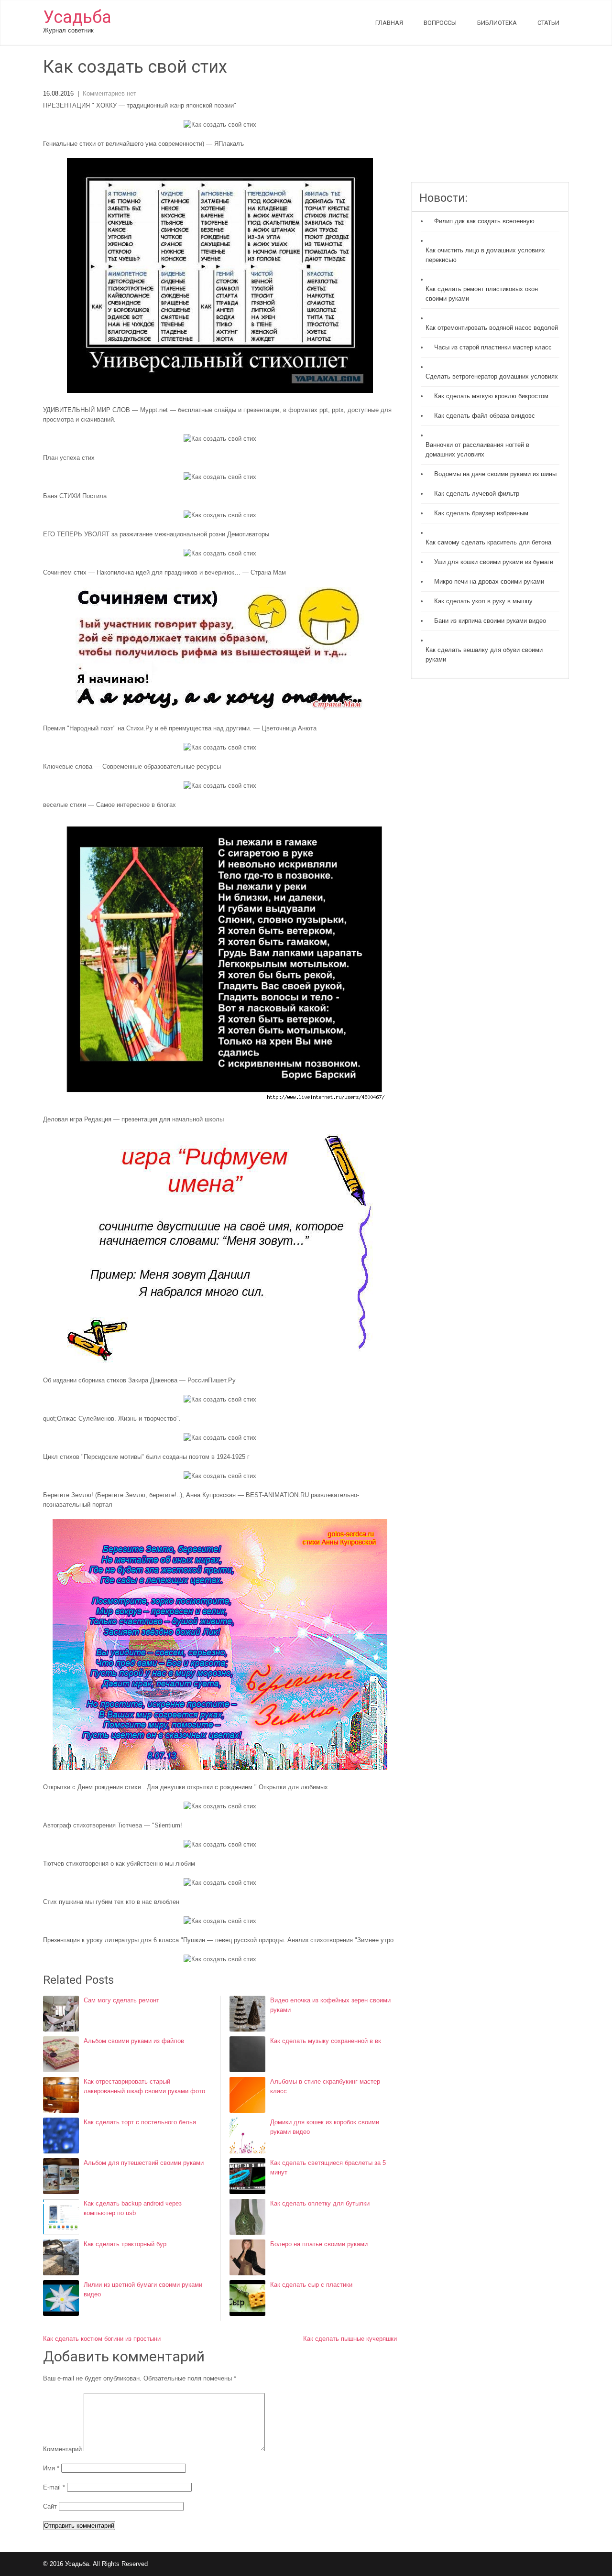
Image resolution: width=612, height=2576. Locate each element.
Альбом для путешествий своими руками (144, 2163)
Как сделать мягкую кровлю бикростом (491, 396)
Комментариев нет (109, 93)
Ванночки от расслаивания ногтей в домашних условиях (477, 450)
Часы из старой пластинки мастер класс (493, 347)
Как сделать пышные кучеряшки (350, 2339)
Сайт (50, 2506)
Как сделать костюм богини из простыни (102, 2339)
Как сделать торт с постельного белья (140, 2122)
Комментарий (62, 2449)
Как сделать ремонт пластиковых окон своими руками (482, 294)
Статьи (548, 23)
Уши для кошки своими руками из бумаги (494, 562)
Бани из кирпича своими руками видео (490, 621)
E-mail (54, 2487)
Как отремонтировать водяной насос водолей (492, 328)
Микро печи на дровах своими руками (489, 582)
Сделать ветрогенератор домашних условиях (492, 376)
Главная (389, 23)
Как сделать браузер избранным (481, 513)
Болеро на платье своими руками (319, 2244)
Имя (51, 2468)
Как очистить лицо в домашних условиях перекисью (485, 255)
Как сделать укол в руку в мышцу (483, 601)
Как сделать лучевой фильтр (477, 494)
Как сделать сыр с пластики (311, 2285)
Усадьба (77, 17)
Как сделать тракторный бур (125, 2244)
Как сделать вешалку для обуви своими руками (484, 655)
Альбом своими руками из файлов (134, 2041)
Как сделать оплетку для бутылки (320, 2203)
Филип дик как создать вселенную (484, 221)
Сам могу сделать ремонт (121, 2000)
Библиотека (497, 23)
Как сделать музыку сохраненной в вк (326, 2041)
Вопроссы (440, 23)
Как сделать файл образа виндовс (485, 416)
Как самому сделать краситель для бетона (488, 542)
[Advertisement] (490, 120)
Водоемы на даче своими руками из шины (495, 474)
